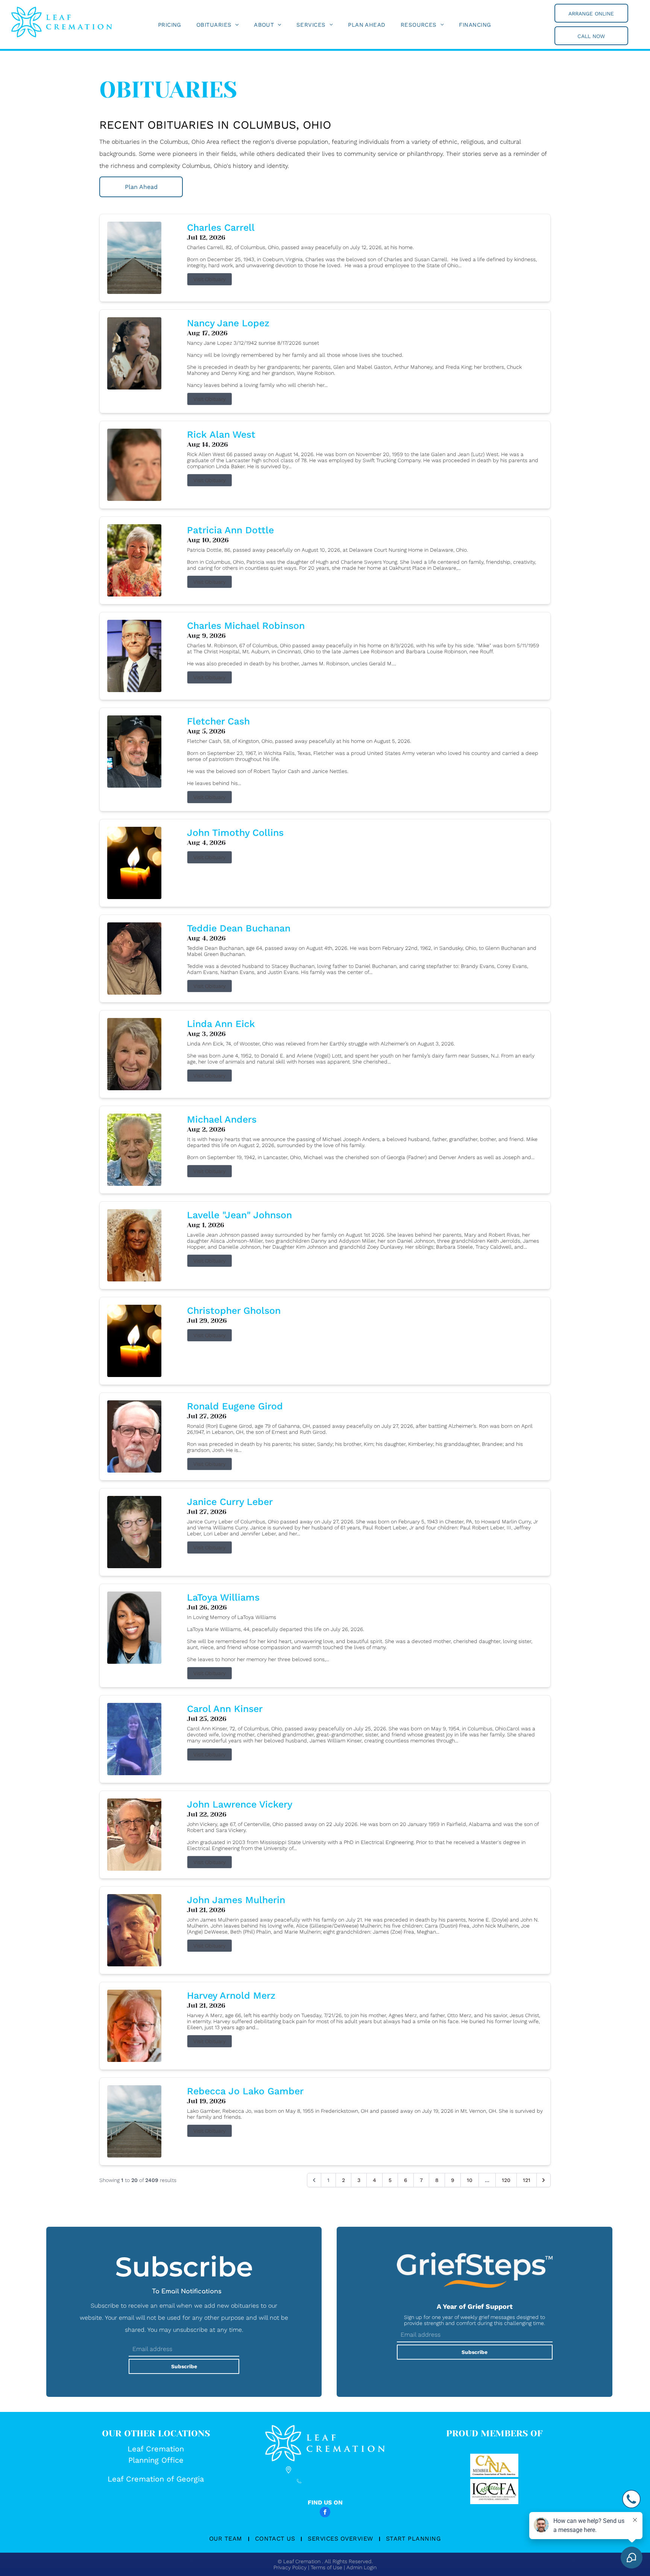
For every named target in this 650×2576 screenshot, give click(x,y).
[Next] (544, 2180)
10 (470, 2180)
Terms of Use (327, 2567)
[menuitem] (170, 25)
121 (527, 2180)
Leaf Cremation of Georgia (156, 2479)
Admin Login (361, 2567)
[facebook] (325, 2513)
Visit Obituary (210, 279)
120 (506, 2180)
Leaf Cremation (156, 2449)
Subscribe (184, 2366)
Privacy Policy (290, 2567)
